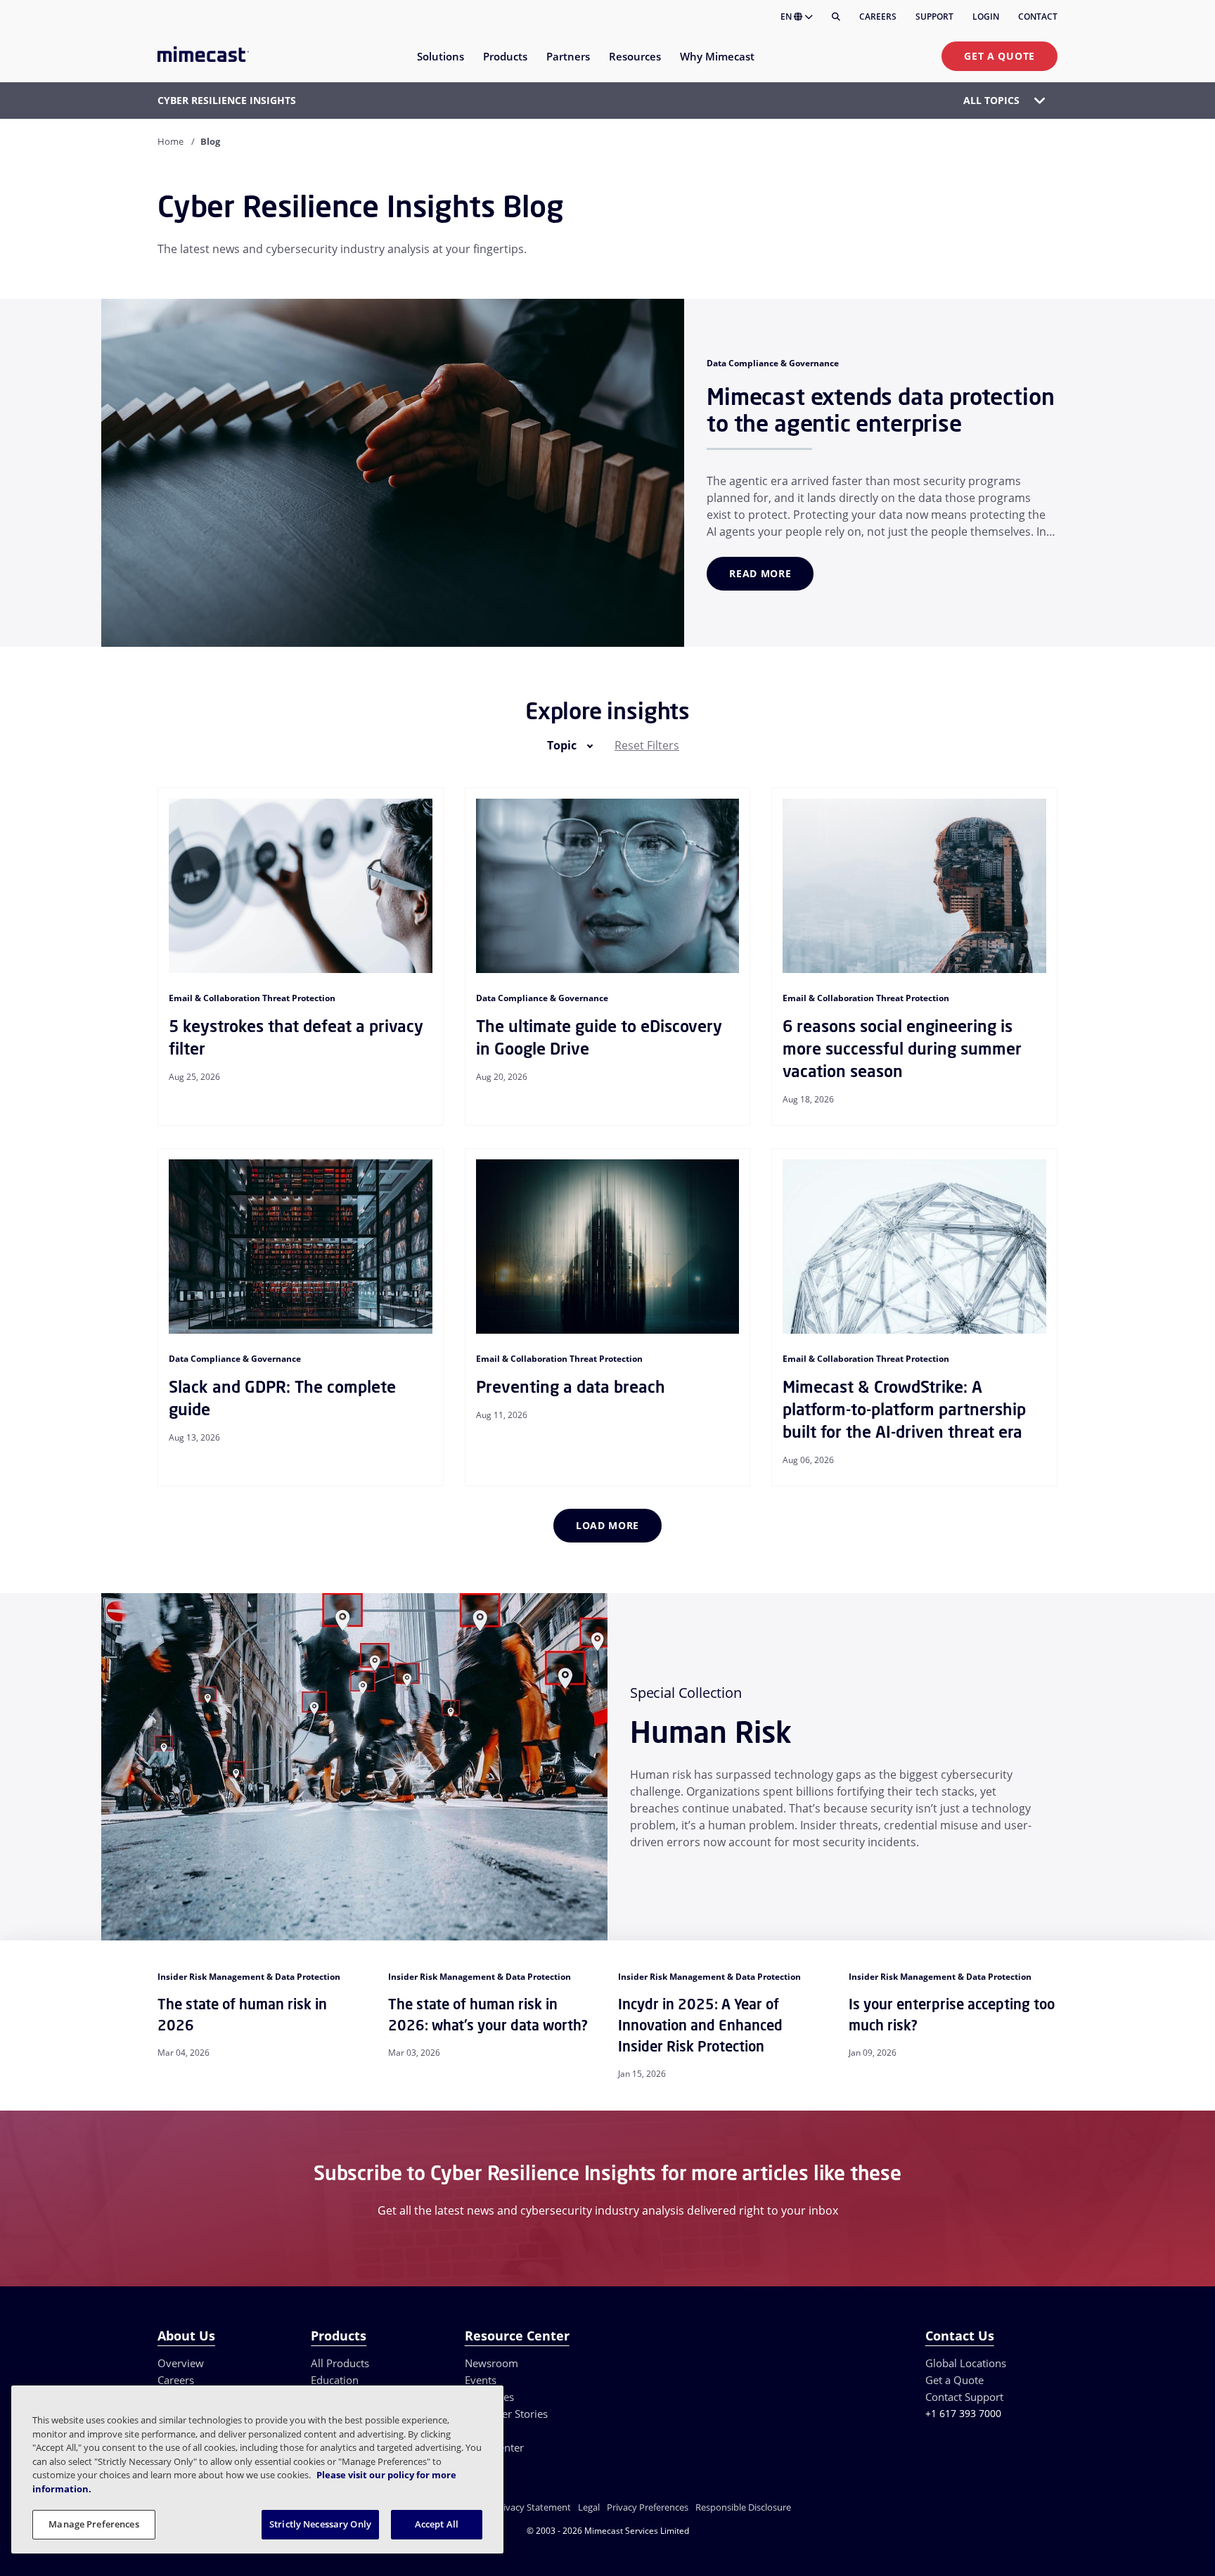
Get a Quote (999, 56)
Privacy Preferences (648, 2507)
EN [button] (787, 17)
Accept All (437, 2524)
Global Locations (966, 2363)
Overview (181, 2363)
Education (335, 2380)
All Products (340, 2363)
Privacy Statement (533, 2507)
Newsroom (491, 2363)
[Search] (836, 17)
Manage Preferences (94, 2524)
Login (986, 17)
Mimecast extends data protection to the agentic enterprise (880, 410)
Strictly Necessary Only (320, 2524)
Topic (562, 745)
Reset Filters (647, 745)
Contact (1038, 17)
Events (481, 2380)
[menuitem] (440, 65)
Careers (878, 17)
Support (934, 17)
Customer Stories (506, 2414)
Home (171, 141)
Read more (760, 573)
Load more (607, 1525)
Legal (589, 2507)
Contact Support (964, 2397)
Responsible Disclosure (743, 2507)
